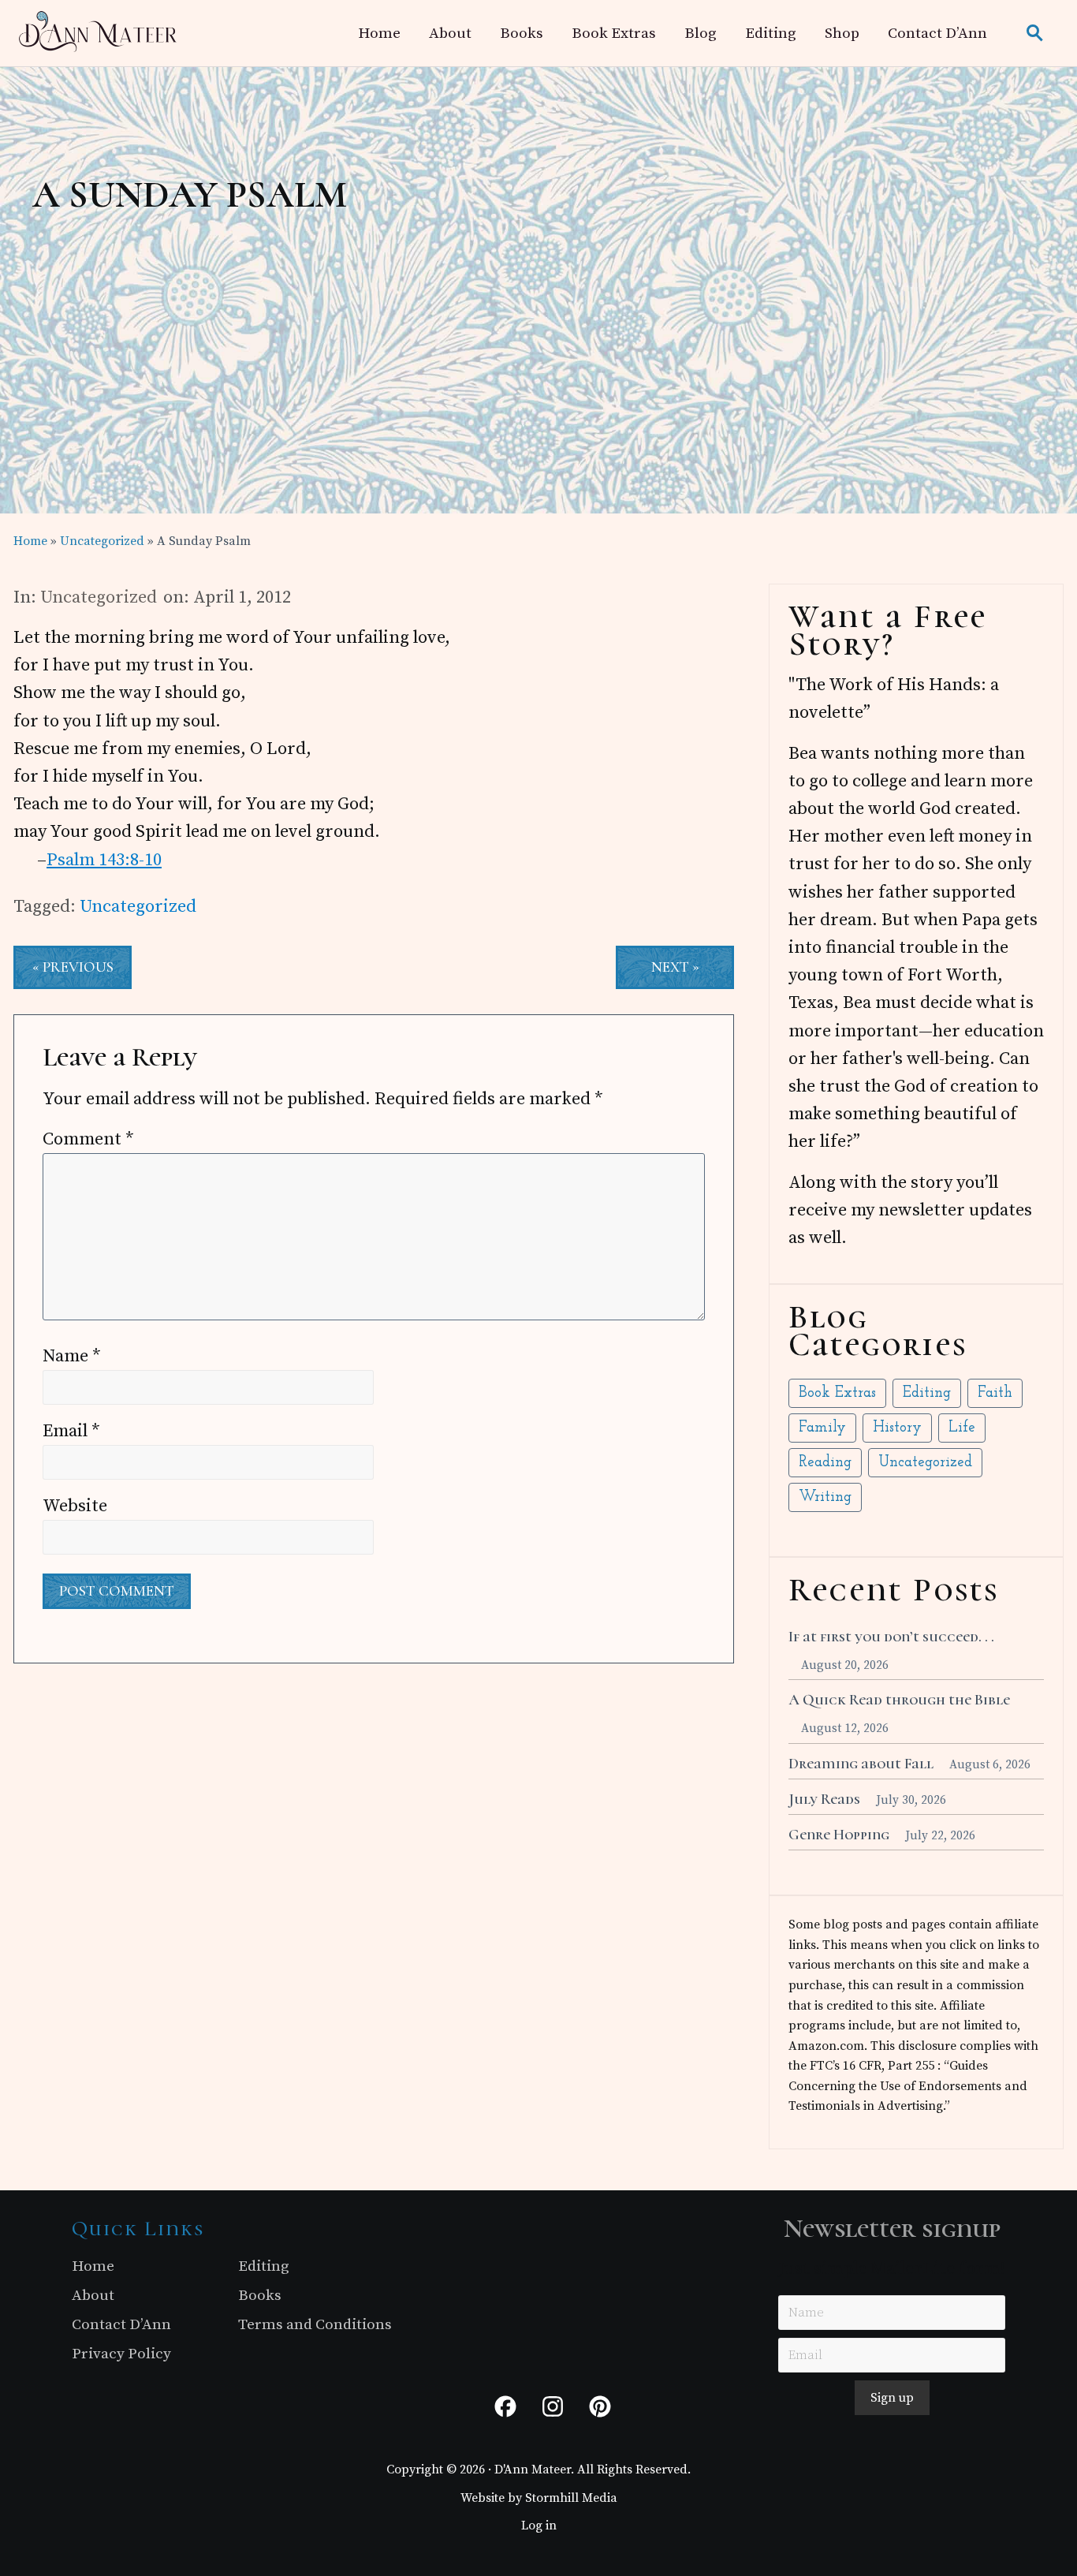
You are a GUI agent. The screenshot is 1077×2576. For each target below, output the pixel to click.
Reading (825, 1463)
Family (822, 1428)
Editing (927, 1393)
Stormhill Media (571, 2498)
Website (75, 1506)
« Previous (73, 967)
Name (72, 1356)
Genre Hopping (839, 1835)
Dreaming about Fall (861, 1764)
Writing (825, 1497)
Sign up (892, 2398)
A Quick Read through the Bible (899, 1700)
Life (962, 1428)
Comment (88, 1139)
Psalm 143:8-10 (104, 860)
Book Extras (837, 1393)
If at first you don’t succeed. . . (891, 1637)
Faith (995, 1393)
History (897, 1428)
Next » (675, 967)
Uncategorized (99, 597)
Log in (539, 2526)
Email (71, 1431)
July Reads (824, 1799)
